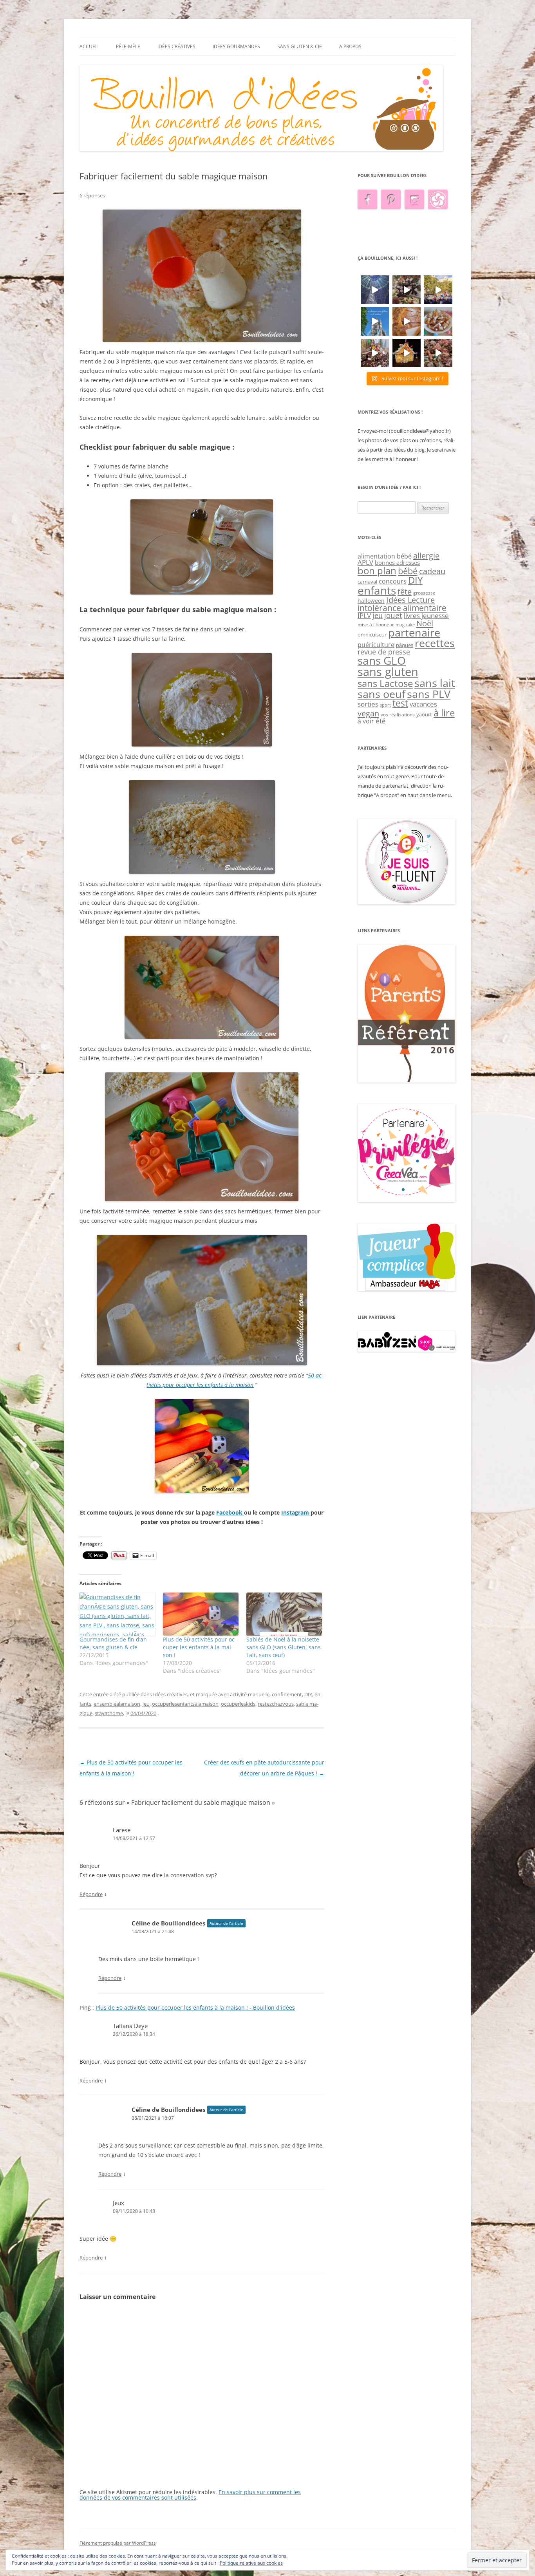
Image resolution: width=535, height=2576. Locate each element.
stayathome (109, 1713)
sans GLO (382, 661)
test (400, 703)
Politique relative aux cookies (251, 2563)
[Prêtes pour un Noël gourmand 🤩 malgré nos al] (407, 290)
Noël (425, 623)
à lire (444, 713)
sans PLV (429, 694)
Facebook (230, 1512)
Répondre (91, 1894)
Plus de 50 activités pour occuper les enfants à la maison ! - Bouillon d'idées (195, 2007)
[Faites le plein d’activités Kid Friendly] (407, 1081)
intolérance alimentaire (402, 608)
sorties (368, 704)
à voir (366, 721)
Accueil (89, 46)
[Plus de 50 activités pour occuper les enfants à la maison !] (201, 1614)
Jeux (118, 2203)
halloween (371, 601)
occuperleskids (238, 1704)
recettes (435, 643)
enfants (377, 590)
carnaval (367, 582)
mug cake (405, 625)
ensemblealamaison (117, 1704)
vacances (423, 704)
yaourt (424, 714)
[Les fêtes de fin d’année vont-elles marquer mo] (438, 353)
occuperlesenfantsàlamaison (185, 1704)
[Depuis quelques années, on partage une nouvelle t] (407, 353)
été (381, 721)
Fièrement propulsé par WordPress (118, 2543)
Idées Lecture (410, 600)
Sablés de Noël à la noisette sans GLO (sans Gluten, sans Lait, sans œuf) (284, 1647)
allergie (426, 555)
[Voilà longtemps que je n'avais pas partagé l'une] (407, 321)
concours (393, 581)
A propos (350, 46)
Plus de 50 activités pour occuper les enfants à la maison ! (200, 1647)
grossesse (424, 593)
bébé (408, 571)
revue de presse (384, 652)
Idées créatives (176, 46)
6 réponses (92, 195)
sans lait (435, 683)
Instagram (296, 1512)
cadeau (432, 571)
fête (405, 591)
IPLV (364, 616)
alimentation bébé (385, 556)
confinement (287, 1694)
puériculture (376, 645)
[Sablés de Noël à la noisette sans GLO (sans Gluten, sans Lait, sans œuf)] (284, 1614)
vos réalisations (398, 715)
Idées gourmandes (236, 46)
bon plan (377, 570)
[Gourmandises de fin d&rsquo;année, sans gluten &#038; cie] (117, 1614)
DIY (308, 1694)
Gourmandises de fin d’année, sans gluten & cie (114, 1643)
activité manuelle (250, 1694)
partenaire (414, 633)
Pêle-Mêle (128, 46)
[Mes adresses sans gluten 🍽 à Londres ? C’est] (375, 321)
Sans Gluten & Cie (300, 46)
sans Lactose (385, 683)
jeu (146, 1704)
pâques (405, 645)
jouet (393, 615)
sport (385, 705)
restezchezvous (276, 1704)
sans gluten (388, 672)
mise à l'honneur (376, 625)
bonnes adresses (397, 562)
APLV (365, 562)
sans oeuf (381, 694)
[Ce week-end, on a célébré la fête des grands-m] (438, 321)
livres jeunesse (426, 616)
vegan (368, 713)
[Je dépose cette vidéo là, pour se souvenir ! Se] (438, 290)
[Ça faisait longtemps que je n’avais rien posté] (375, 290)
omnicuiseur (372, 635)
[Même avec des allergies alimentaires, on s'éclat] (375, 353)
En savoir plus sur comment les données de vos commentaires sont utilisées (190, 2495)
